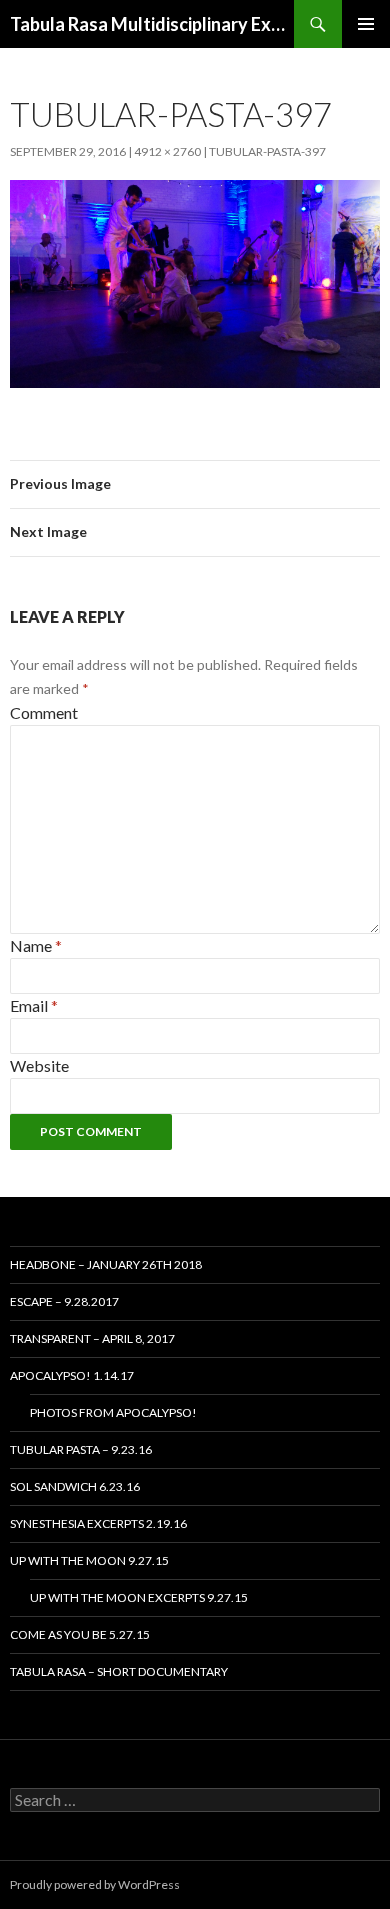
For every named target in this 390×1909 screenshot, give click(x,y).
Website (39, 1065)
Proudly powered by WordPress (95, 1884)
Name (36, 945)
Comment (44, 712)
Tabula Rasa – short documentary (119, 1671)
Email (34, 1005)
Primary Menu (366, 24)
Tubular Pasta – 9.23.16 (81, 1449)
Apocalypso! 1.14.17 (72, 1375)
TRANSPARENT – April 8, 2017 (92, 1338)
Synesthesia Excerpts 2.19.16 (98, 1523)
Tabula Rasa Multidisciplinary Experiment (152, 24)
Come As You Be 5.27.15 (80, 1634)
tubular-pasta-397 (267, 151)
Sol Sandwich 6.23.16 (75, 1486)
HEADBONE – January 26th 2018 (106, 1264)
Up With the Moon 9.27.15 (89, 1560)
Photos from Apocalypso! (113, 1412)
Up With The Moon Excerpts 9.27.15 (139, 1597)
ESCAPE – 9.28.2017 (64, 1301)
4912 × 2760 (167, 151)
